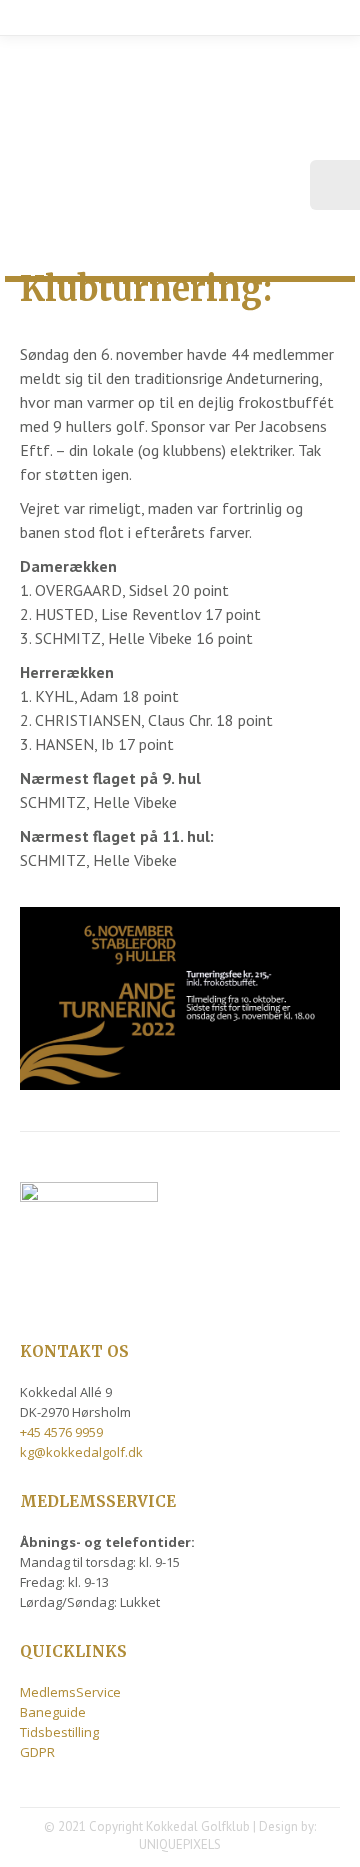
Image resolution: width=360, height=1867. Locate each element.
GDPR (37, 1752)
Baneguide (53, 1712)
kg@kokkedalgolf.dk (81, 1452)
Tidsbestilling (59, 1732)
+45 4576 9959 (61, 1432)
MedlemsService (70, 1692)
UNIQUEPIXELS (180, 1844)
